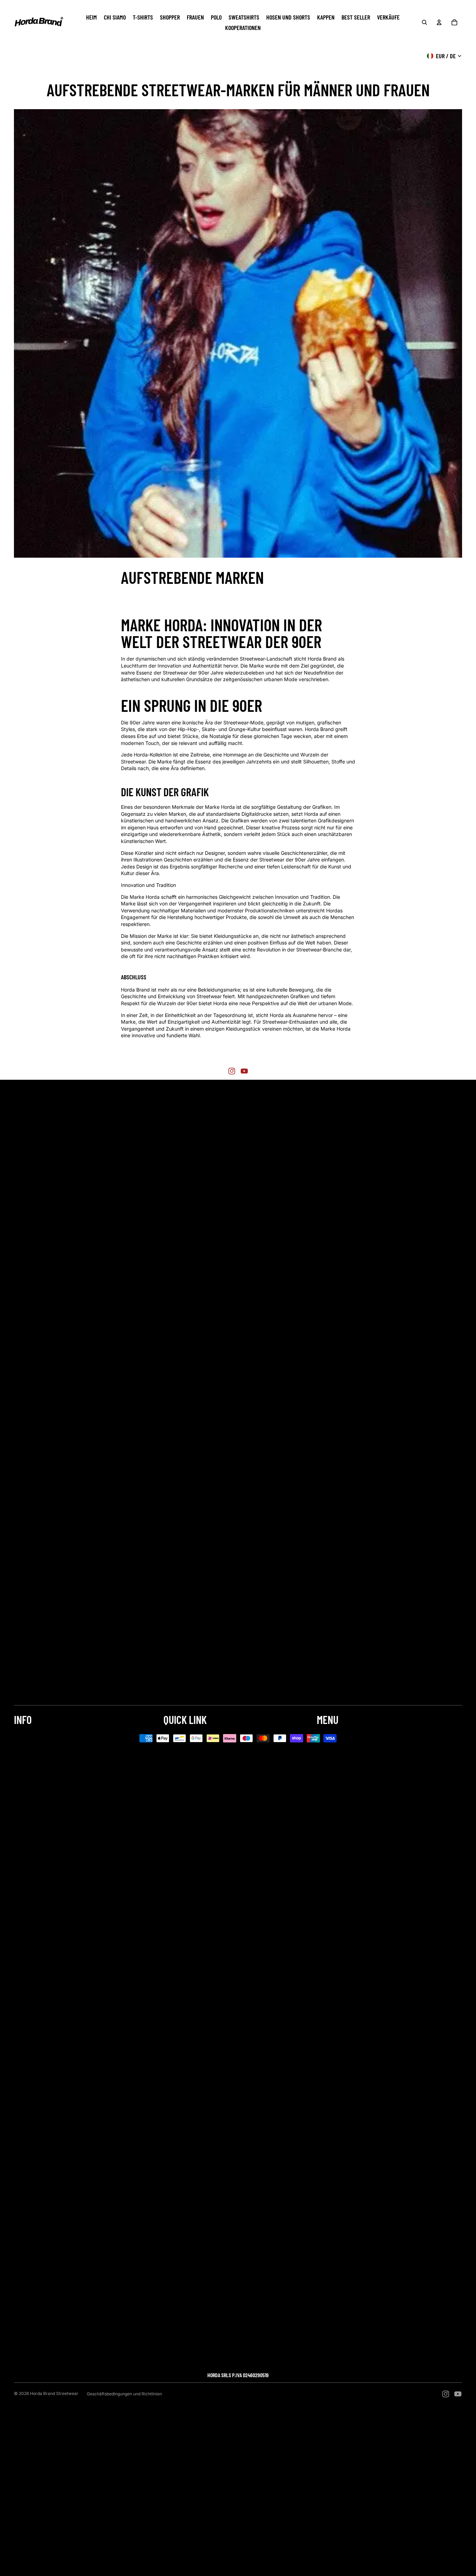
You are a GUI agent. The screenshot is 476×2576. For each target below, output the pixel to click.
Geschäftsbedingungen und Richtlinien (124, 2394)
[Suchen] (424, 22)
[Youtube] (244, 1071)
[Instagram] (232, 1071)
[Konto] (439, 22)
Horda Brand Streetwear (54, 2393)
